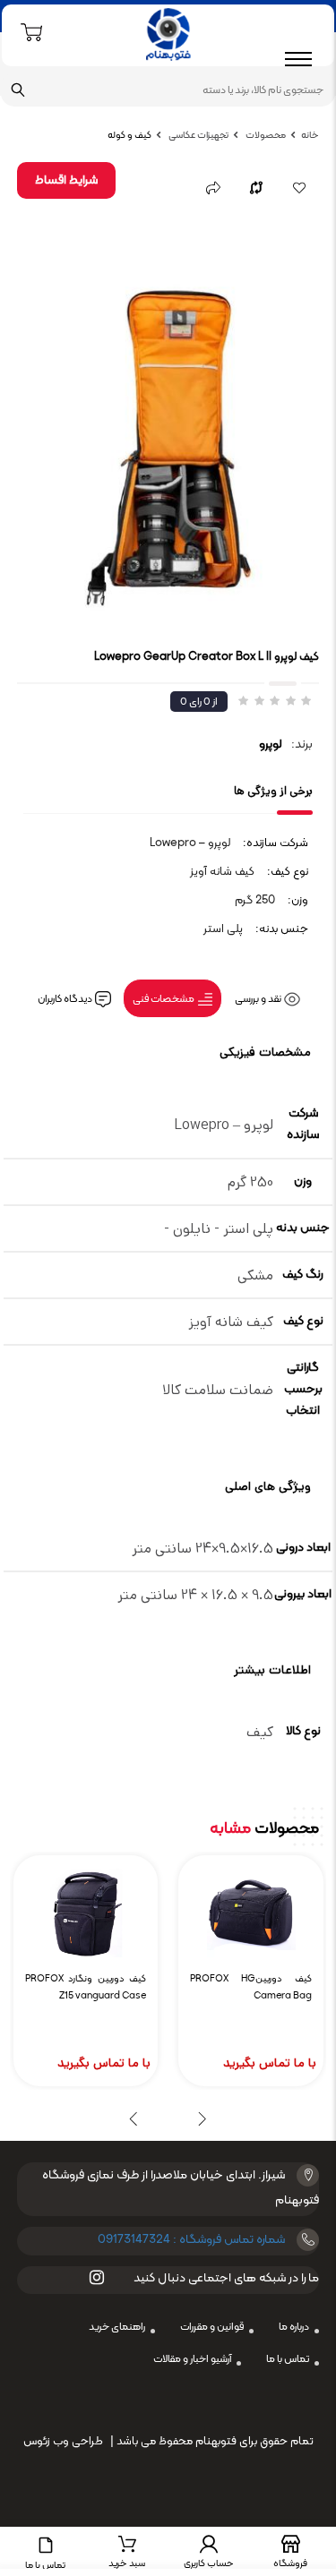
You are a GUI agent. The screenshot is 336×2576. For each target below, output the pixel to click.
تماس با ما (288, 2359)
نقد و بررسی (259, 999)
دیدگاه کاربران (66, 999)
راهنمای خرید (117, 2327)
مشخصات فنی (164, 999)
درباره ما (294, 2327)
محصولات (265, 136)
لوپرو (271, 745)
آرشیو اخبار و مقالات (192, 2359)
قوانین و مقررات (212, 2327)
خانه (310, 136)
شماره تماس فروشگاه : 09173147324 (191, 2240)
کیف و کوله (129, 136)
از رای (199, 702)
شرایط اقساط (66, 180)
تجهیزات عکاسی (198, 136)
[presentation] (203, 2118)
